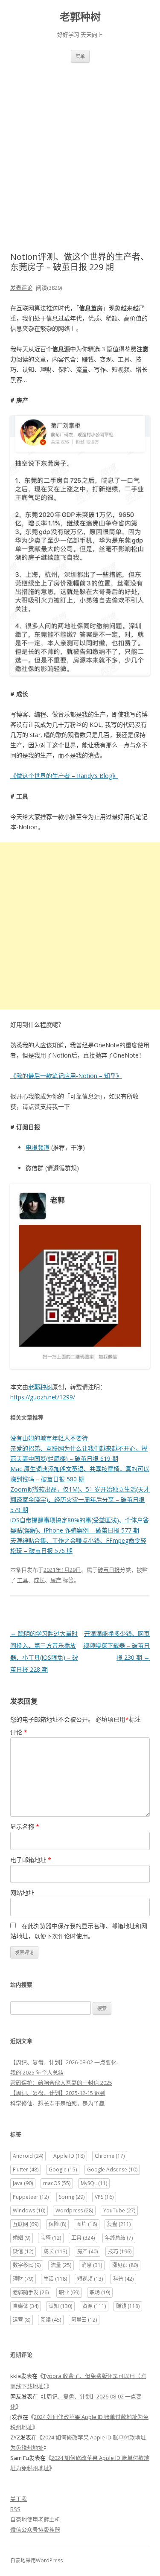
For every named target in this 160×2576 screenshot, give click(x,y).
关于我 (19, 2499)
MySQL (94, 2183)
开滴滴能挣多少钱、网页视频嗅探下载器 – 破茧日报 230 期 (116, 1645)
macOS (57, 2183)
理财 (23, 2279)
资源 (94, 2306)
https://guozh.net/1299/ (43, 1397)
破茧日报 (109, 1570)
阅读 (51, 2320)
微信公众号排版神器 (35, 2529)
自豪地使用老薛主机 (35, 2519)
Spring (72, 2197)
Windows (29, 2210)
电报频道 (38, 1147)
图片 (87, 2224)
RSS (15, 2509)
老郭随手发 (31, 2292)
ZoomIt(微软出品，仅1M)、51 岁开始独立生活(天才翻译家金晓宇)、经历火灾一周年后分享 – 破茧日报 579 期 (80, 1499)
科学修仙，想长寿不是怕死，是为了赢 (57, 2103)
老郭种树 (80, 17)
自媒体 (26, 2306)
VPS (104, 2197)
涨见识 (125, 2265)
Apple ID (69, 2156)
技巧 (120, 2251)
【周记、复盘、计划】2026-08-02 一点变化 (63, 2062)
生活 (55, 2279)
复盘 (119, 2224)
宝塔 (51, 2238)
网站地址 (22, 1893)
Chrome (110, 2156)
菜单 (80, 56)
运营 (22, 2320)
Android (28, 2156)
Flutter (26, 2169)
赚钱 (128, 2306)
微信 (23, 2251)
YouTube (119, 2210)
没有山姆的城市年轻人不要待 (49, 1438)
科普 (123, 2279)
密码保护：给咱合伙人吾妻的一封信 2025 (61, 2083)
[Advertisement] (80, 147)
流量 (61, 2265)
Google (63, 2169)
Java (23, 2183)
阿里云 (84, 2320)
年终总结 (119, 2238)
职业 (69, 2292)
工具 (23, 1580)
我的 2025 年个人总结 (37, 2072)
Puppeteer (31, 2197)
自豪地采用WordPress (36, 2560)
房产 (56, 1580)
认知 (60, 2306)
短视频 (90, 2279)
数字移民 (27, 2265)
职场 (100, 2292)
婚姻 (22, 2238)
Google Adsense (112, 2169)
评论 (19, 1732)
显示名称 (25, 1826)
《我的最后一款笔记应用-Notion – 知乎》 (66, 1076)
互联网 (26, 2224)
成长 (39, 1580)
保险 (57, 2224)
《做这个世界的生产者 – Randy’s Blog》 (64, 776)
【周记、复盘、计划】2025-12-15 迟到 (58, 2093)
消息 (92, 2265)
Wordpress (74, 2210)
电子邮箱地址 (31, 1860)
